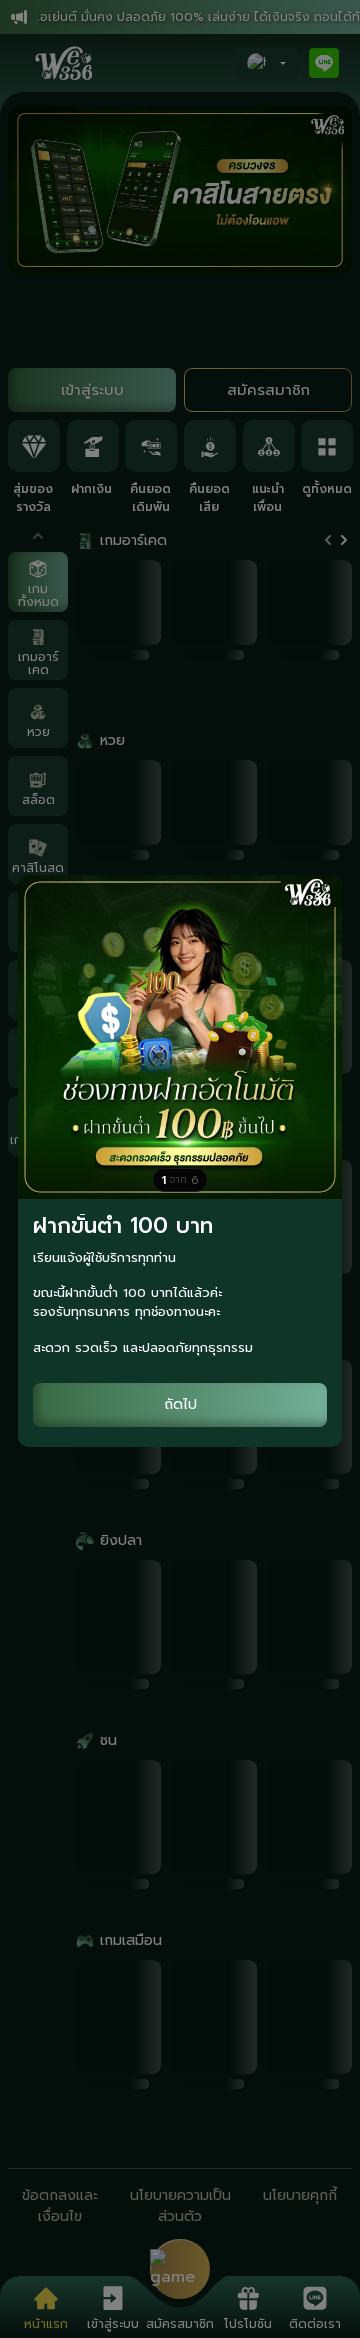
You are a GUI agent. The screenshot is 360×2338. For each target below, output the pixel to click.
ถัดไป (180, 1404)
